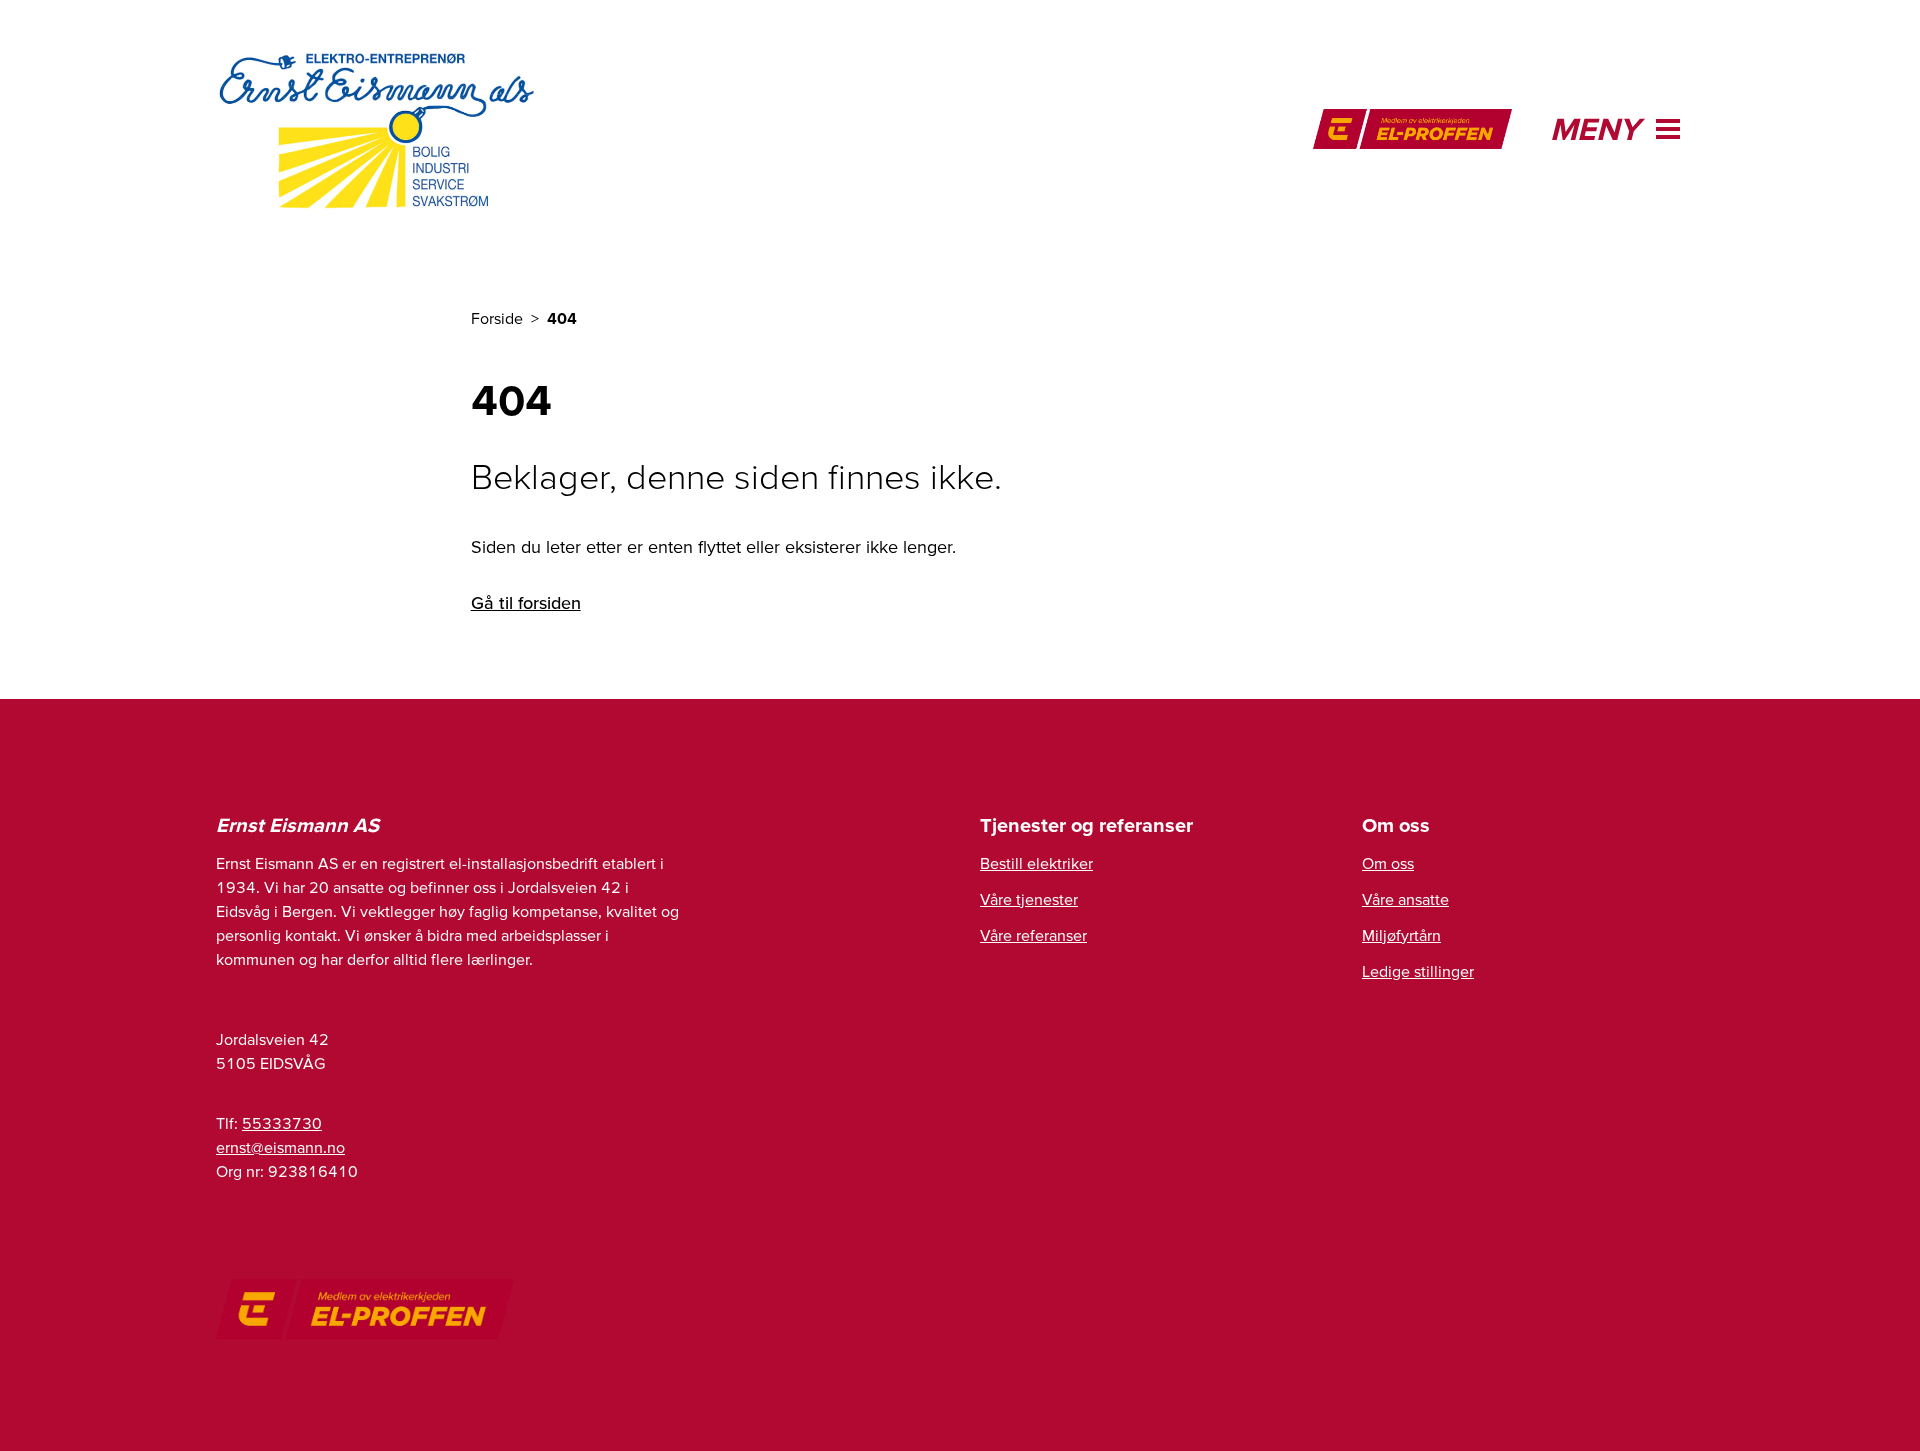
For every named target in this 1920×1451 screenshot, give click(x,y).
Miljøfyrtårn (1401, 935)
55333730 (282, 1123)
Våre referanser (1033, 935)
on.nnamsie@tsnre (280, 1147)
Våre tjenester (1029, 899)
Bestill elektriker (1036, 863)
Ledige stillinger (1418, 971)
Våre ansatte (1405, 899)
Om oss (1388, 863)
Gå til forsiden (526, 602)
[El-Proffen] (1412, 129)
